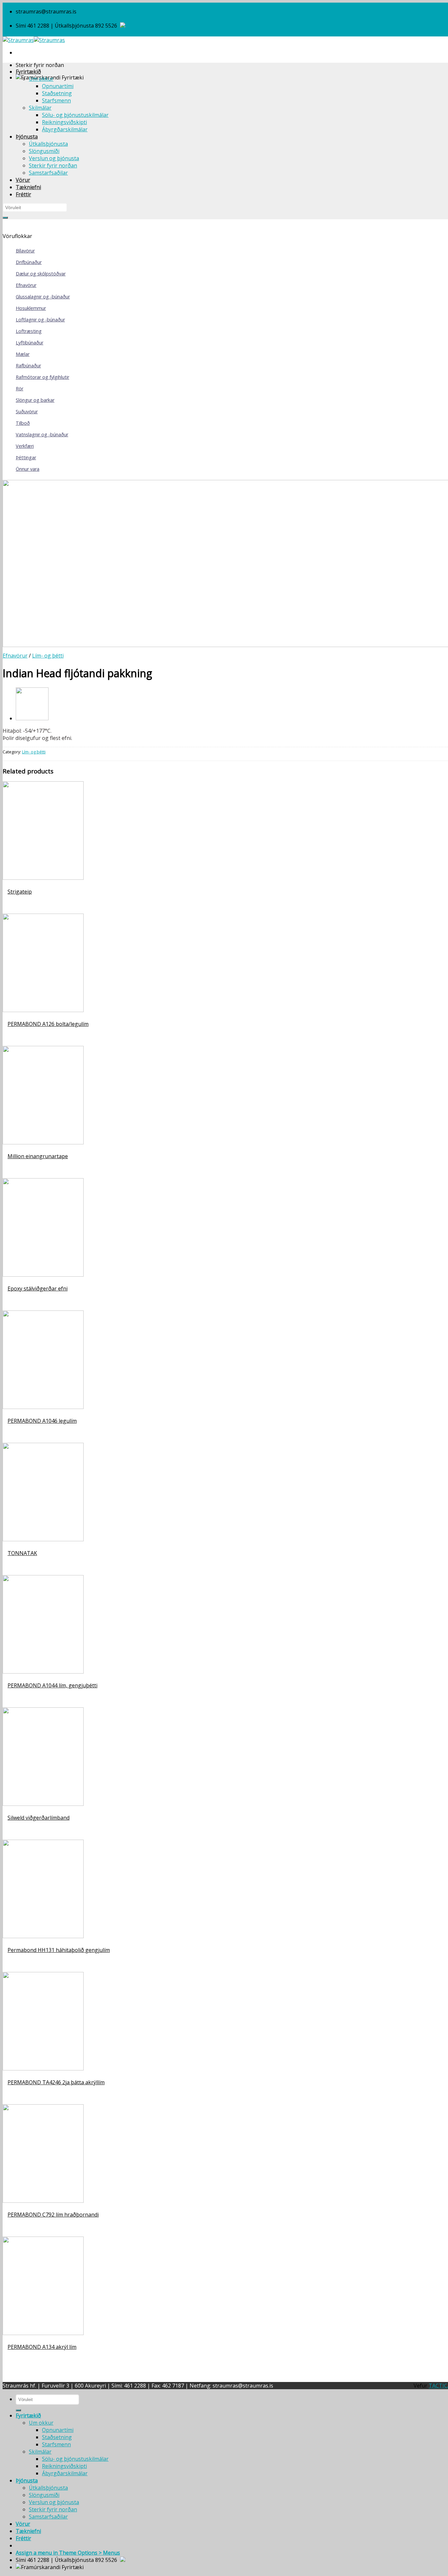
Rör (20, 389)
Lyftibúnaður (30, 343)
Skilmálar (40, 108)
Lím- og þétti (48, 656)
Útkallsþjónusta (48, 144)
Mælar (23, 354)
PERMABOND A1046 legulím (42, 1421)
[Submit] (5, 218)
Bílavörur (25, 251)
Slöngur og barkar (35, 400)
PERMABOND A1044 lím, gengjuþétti (52, 1685)
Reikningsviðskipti (64, 122)
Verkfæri (25, 446)
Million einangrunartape (38, 1156)
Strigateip (20, 892)
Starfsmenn (56, 100)
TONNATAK (22, 1553)
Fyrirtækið (28, 72)
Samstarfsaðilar (48, 173)
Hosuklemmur (31, 308)
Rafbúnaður (28, 366)
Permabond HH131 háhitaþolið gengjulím (59, 1950)
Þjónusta (27, 137)
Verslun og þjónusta (54, 158)
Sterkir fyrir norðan (53, 165)
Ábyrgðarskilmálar (65, 129)
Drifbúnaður (29, 262)
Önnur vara (28, 469)
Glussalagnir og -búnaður (43, 297)
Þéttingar (26, 457)
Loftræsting (29, 331)
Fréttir (23, 194)
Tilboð (23, 423)
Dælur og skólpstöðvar (41, 274)
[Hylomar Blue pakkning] (32, 718)
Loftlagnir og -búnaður (40, 320)
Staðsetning (57, 93)
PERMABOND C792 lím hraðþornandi (53, 2215)
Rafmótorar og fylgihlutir (42, 377)
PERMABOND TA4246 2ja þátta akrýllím (56, 2082)
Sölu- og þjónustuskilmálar (75, 115)
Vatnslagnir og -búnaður (42, 434)
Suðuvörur (27, 411)
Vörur (23, 180)
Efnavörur (26, 285)
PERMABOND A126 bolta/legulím (48, 1024)
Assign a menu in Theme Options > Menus (68, 2553)
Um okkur (41, 79)
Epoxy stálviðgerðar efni (38, 1288)
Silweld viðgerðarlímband (39, 1818)
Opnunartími (58, 86)
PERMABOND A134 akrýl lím (42, 2347)
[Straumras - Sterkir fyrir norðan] (34, 40)
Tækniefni (28, 187)
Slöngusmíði (44, 151)
